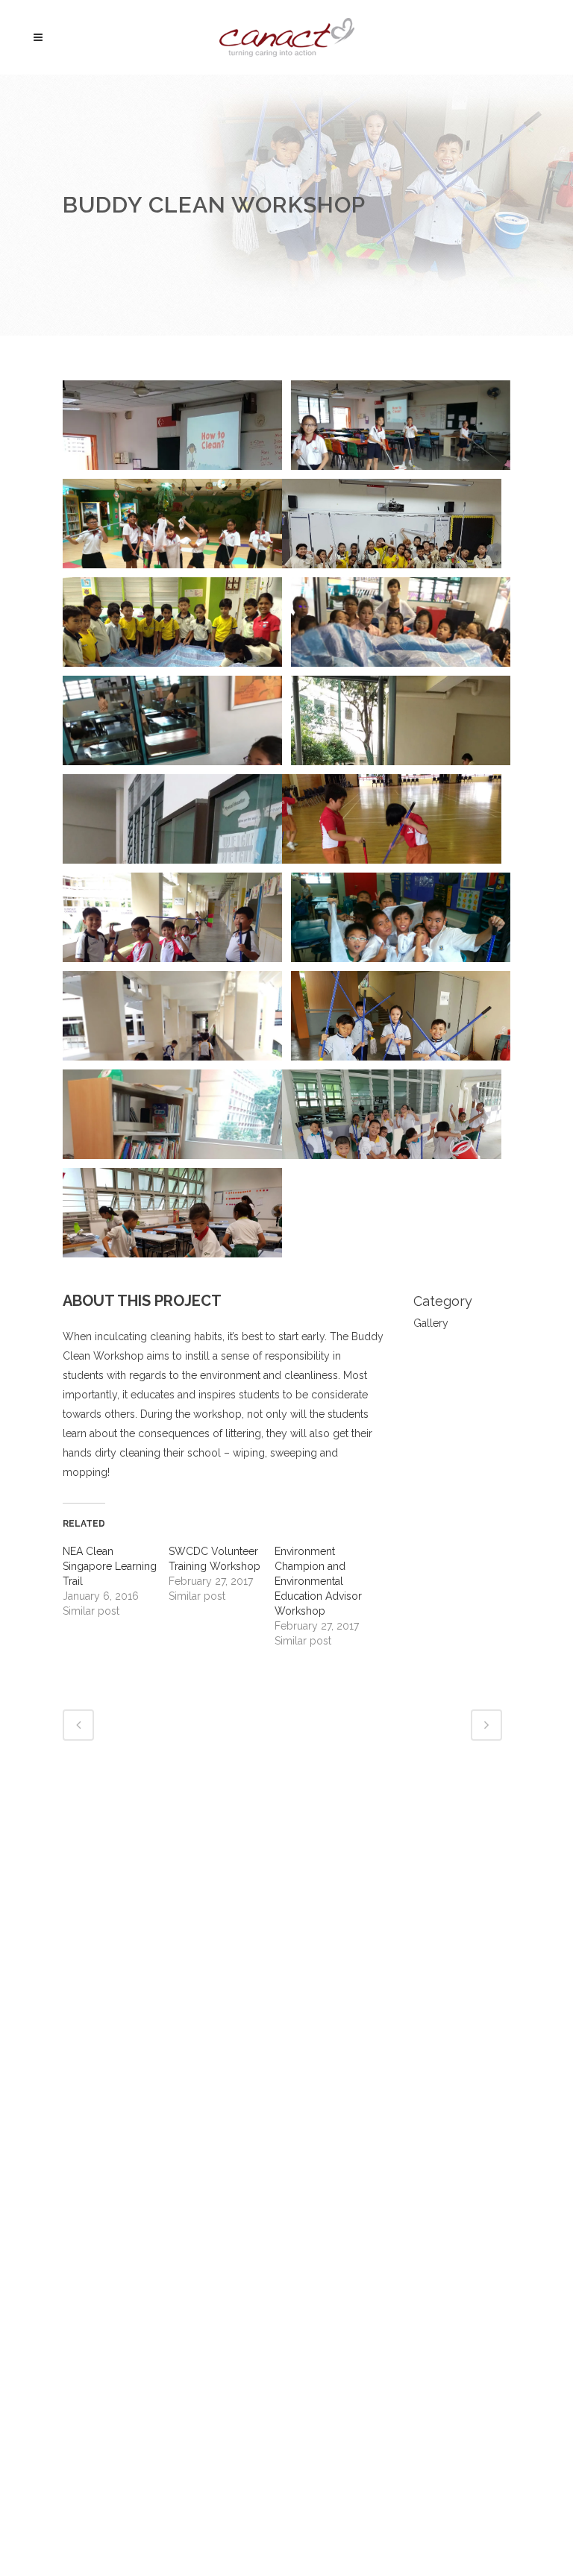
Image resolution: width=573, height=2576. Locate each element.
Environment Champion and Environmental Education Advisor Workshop (318, 1581)
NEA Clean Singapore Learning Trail (110, 1566)
